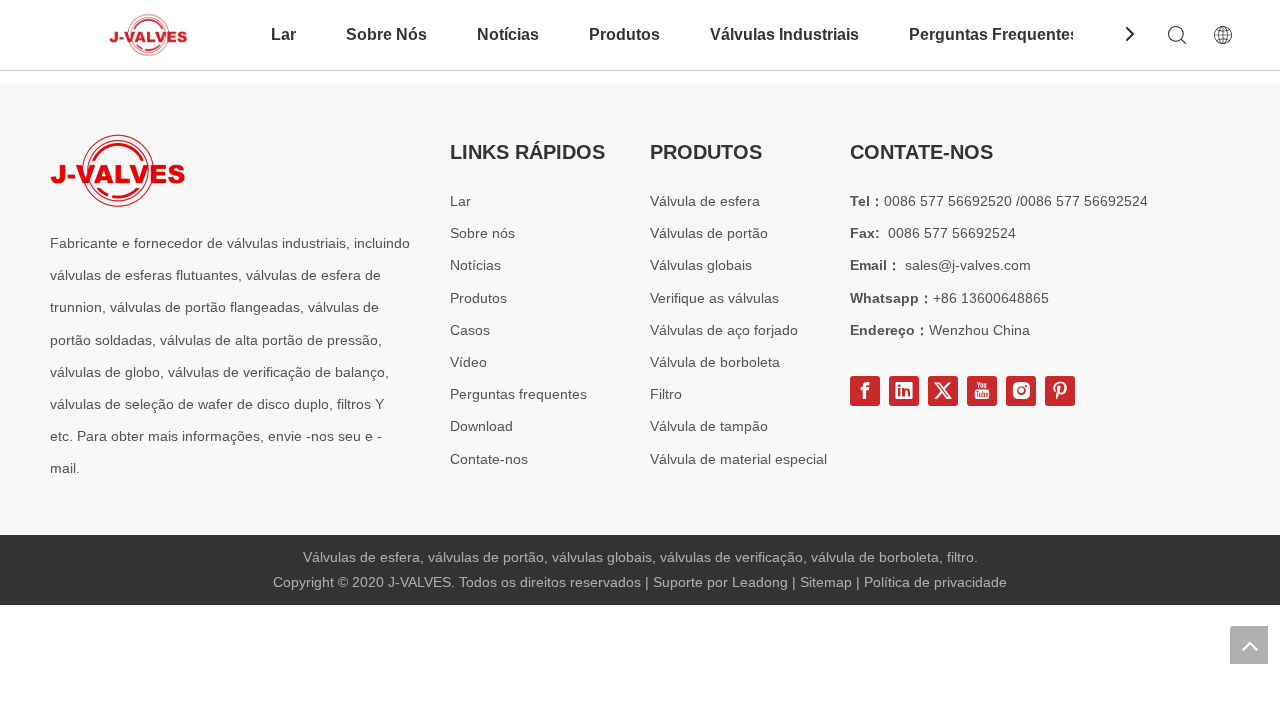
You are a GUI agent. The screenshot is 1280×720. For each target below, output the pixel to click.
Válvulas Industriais (784, 34)
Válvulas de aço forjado (724, 330)
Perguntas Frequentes (994, 34)
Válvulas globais (701, 265)
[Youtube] (982, 391)
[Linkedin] (904, 391)
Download (481, 426)
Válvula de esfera (705, 201)
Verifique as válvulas (714, 298)
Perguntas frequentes (518, 394)
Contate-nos (489, 459)
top (1249, 645)
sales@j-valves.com (968, 265)
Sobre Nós (386, 34)
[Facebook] (865, 391)
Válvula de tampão (709, 426)
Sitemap (828, 582)
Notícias (508, 34)
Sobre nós (482, 233)
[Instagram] (1021, 391)
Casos (470, 330)
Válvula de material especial (738, 459)
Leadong (762, 582)
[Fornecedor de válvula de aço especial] (117, 170)
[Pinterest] (1060, 391)
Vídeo (468, 362)
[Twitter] (943, 391)
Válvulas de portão (709, 233)
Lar (283, 34)
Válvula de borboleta (715, 362)
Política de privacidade (935, 582)
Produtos (624, 34)
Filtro (666, 394)
